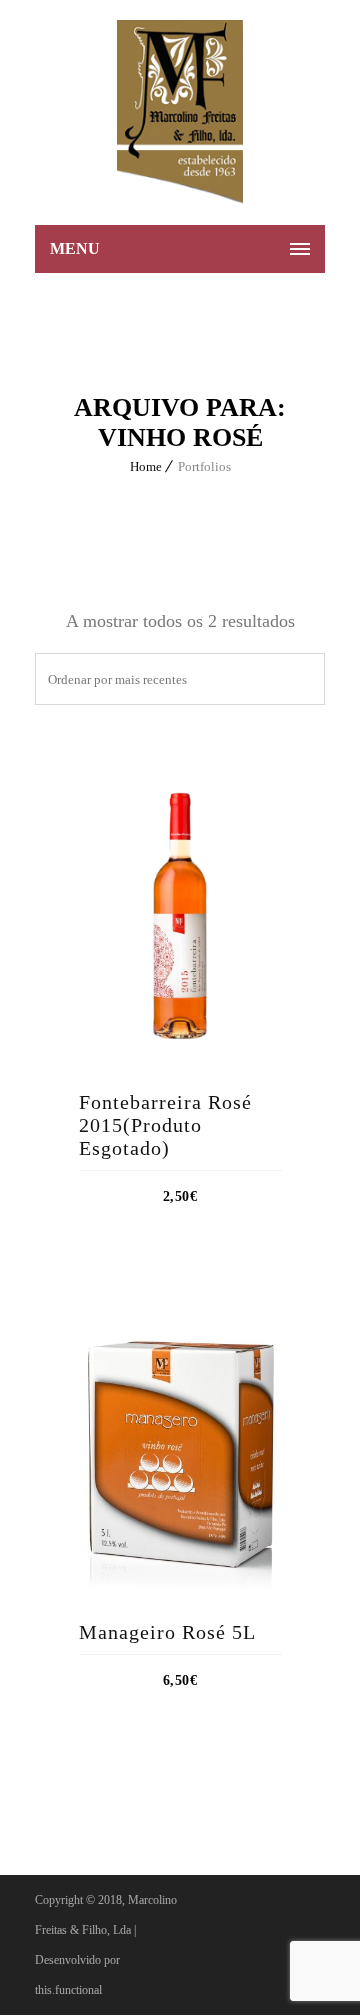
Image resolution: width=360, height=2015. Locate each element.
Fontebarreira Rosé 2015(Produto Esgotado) (165, 1125)
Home (146, 466)
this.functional (68, 1990)
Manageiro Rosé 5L (167, 1632)
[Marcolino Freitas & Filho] (180, 112)
